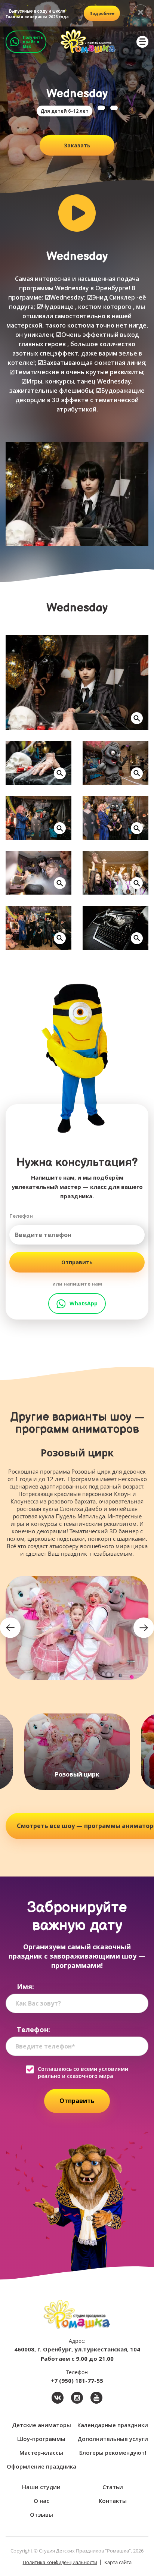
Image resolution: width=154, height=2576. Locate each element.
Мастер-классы (41, 2453)
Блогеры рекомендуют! (113, 2453)
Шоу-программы (41, 2439)
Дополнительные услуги (113, 2439)
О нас (41, 2501)
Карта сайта (118, 2562)
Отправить (77, 1262)
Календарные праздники (113, 2425)
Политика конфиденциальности (60, 2562)
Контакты (113, 2501)
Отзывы (41, 2514)
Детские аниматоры (41, 2425)
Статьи (113, 2487)
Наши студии (41, 2487)
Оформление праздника (41, 2466)
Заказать (77, 145)
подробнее (102, 13)
